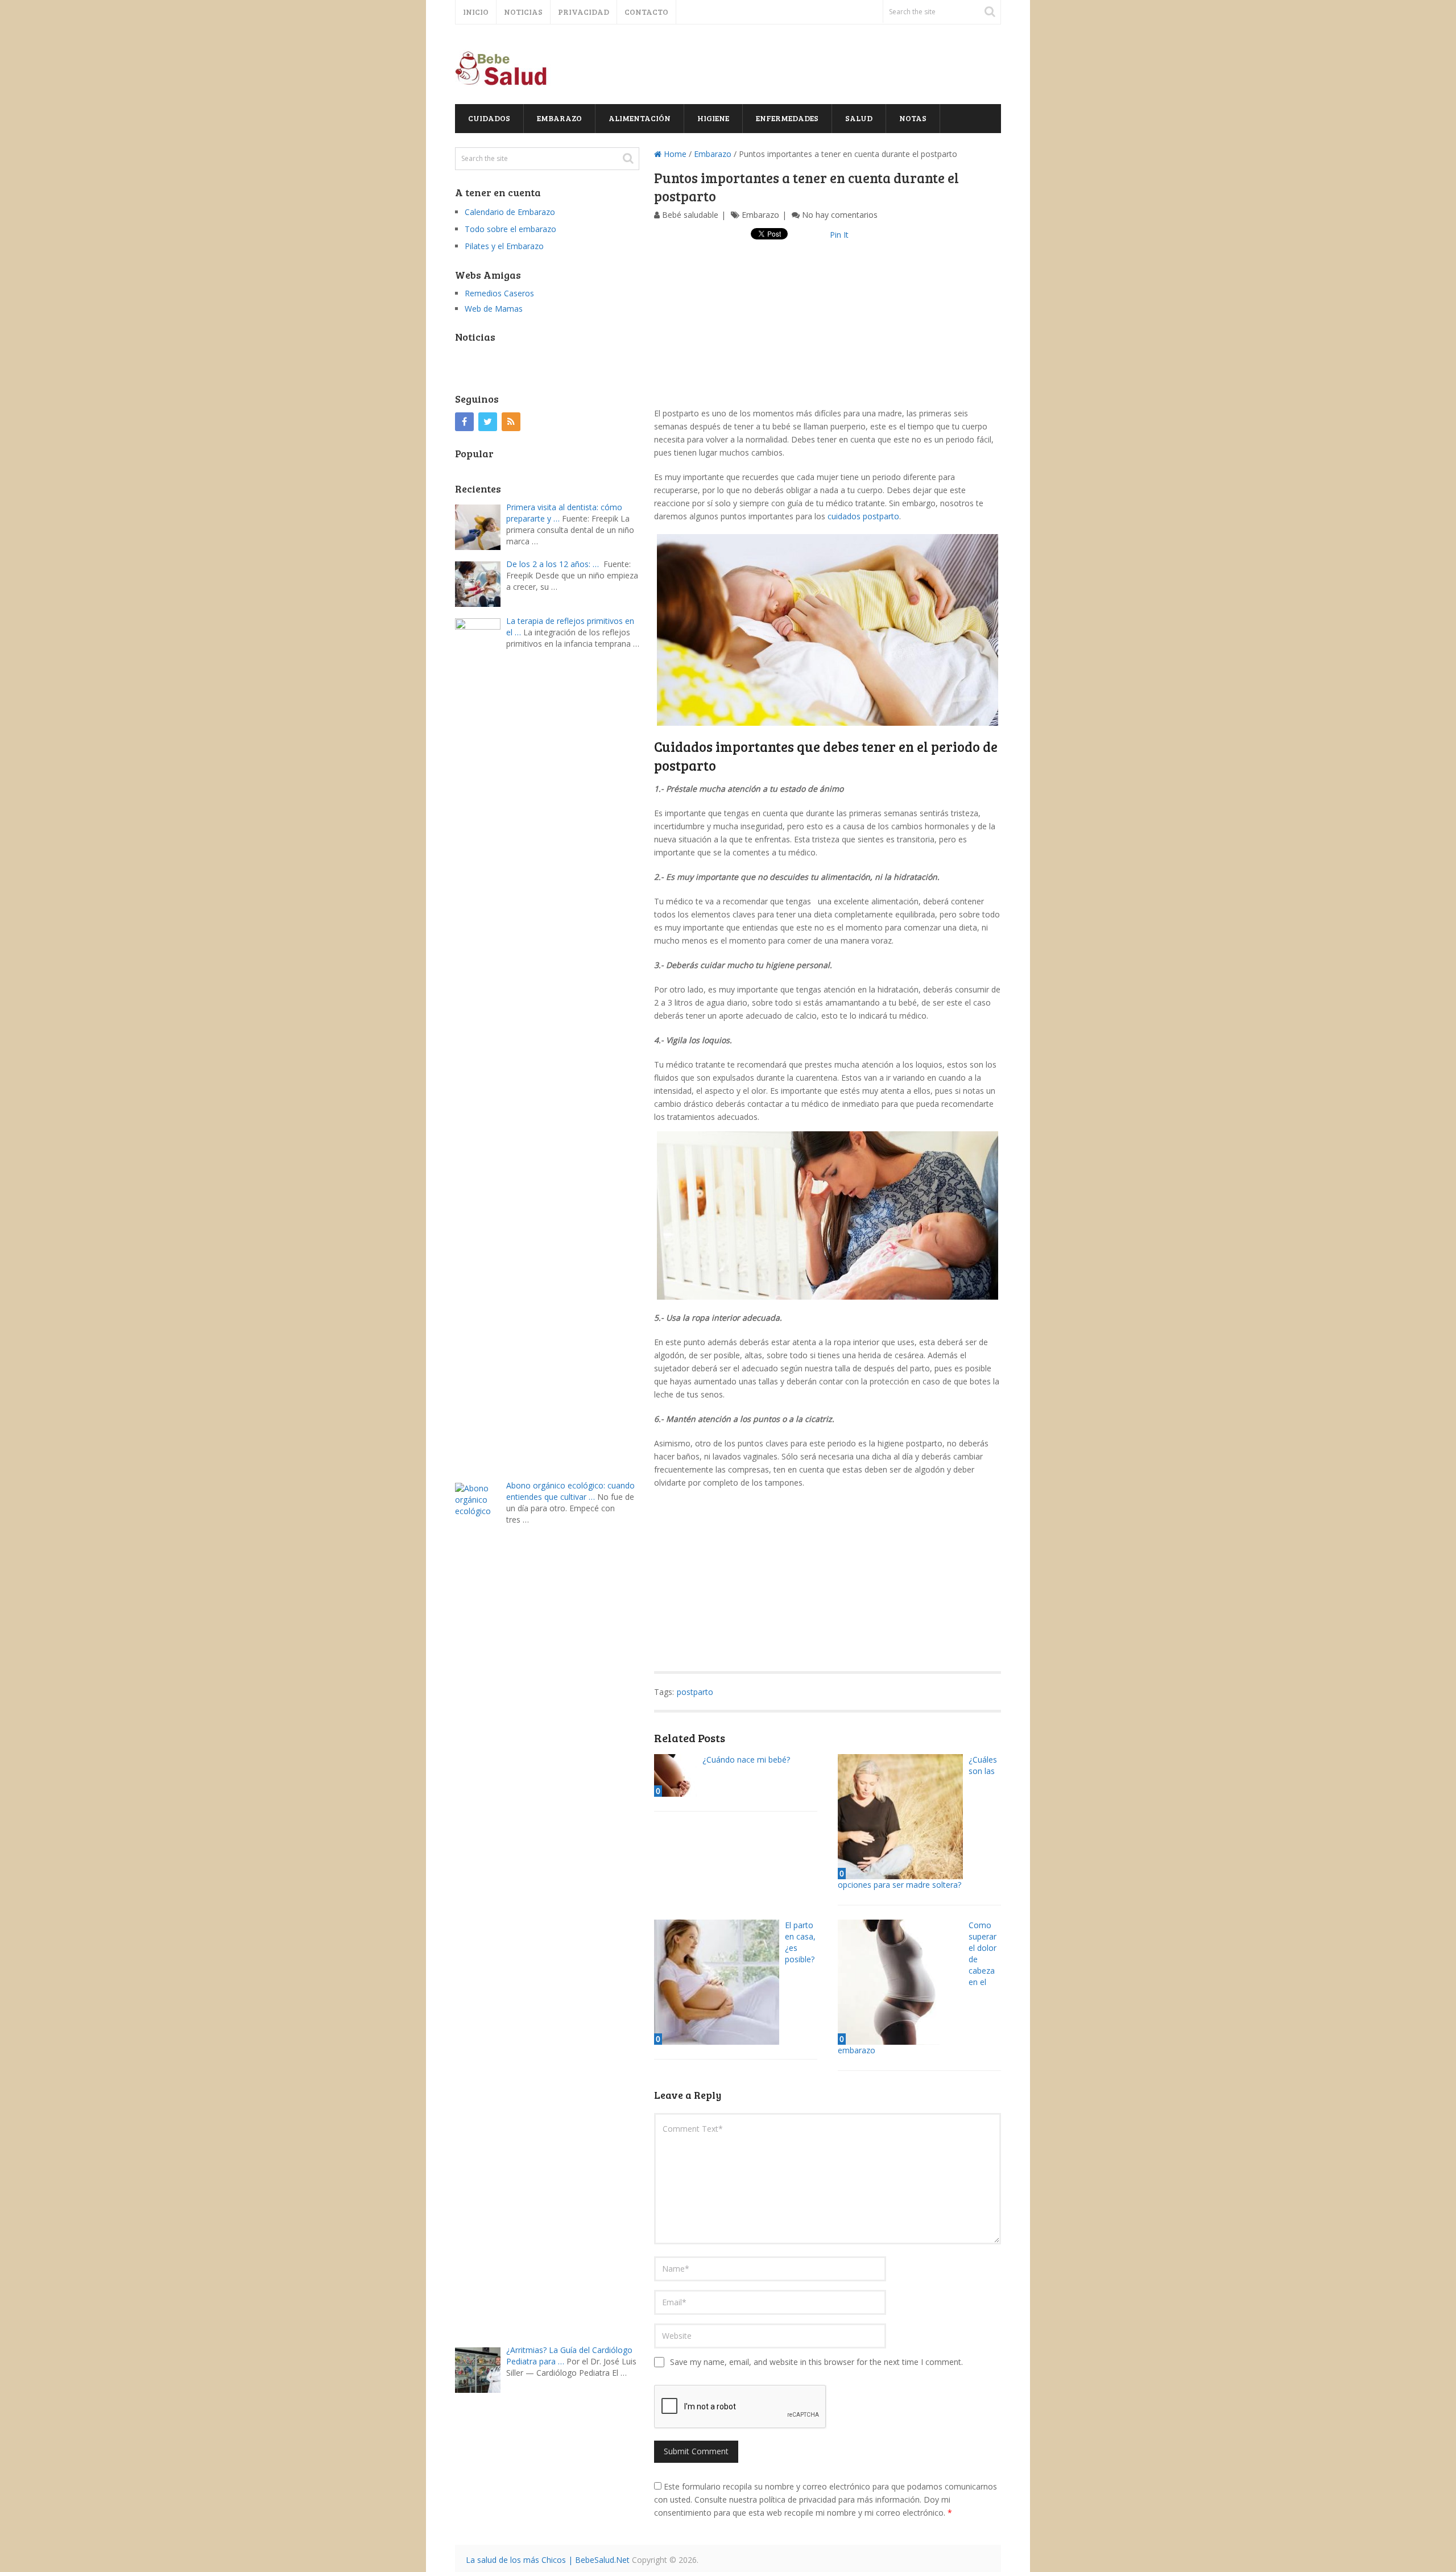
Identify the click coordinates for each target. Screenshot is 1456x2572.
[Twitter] (488, 422)
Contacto (646, 12)
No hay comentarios (840, 215)
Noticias (523, 12)
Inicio (476, 12)
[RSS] (511, 422)
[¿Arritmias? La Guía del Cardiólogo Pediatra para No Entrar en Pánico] (481, 2369)
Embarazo (559, 118)
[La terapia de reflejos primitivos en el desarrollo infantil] (481, 1043)
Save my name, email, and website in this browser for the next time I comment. (816, 2362)
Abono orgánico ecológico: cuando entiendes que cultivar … (570, 1491)
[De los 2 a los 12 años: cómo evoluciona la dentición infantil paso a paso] (481, 583)
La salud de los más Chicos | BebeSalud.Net (548, 2560)
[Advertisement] (828, 327)
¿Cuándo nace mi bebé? (746, 1760)
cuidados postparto (863, 516)
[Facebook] (464, 422)
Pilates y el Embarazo (504, 246)
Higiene (713, 118)
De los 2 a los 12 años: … (553, 564)
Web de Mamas (494, 309)
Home (674, 154)
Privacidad (584, 12)
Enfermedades (787, 118)
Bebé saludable (690, 215)
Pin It (839, 235)
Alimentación (640, 118)
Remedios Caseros (499, 293)
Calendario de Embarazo (510, 212)
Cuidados (489, 118)
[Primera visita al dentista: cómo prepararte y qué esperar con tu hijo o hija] (481, 526)
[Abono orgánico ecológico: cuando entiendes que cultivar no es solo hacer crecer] (481, 1908)
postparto (695, 1692)
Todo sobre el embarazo (510, 229)
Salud (859, 118)
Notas (913, 118)
